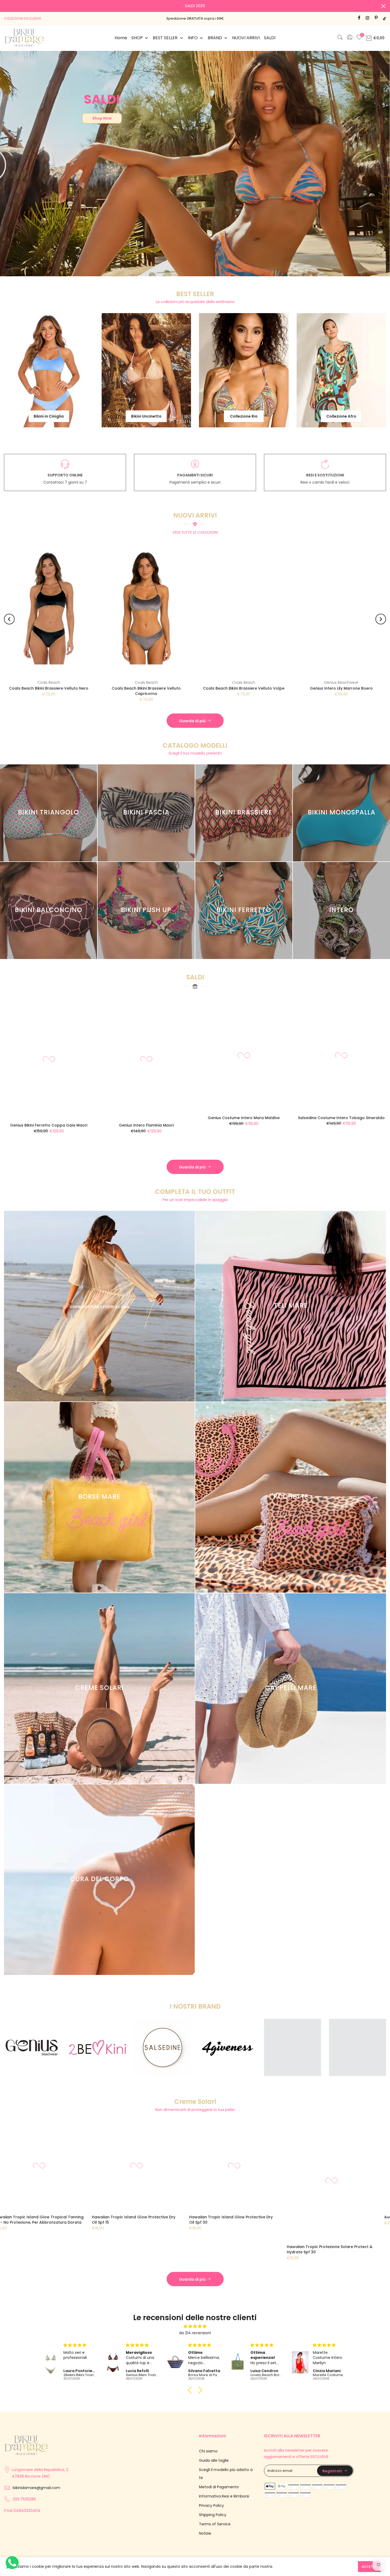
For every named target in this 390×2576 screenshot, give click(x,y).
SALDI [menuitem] (270, 38)
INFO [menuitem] (193, 38)
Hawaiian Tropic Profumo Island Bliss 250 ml (346, 2217)
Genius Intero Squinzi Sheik (358, 1133)
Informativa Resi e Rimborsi (224, 2496)
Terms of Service (215, 2524)
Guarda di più (192, 721)
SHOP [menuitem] (137, 38)
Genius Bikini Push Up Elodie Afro (163, 1118)
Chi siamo (208, 2451)
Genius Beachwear (174, 682)
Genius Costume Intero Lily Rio (66, 1118)
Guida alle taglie (214, 2460)
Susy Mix (76, 682)
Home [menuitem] (121, 38)
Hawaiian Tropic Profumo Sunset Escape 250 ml (152, 2220)
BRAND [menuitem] (215, 38)
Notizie (205, 2533)
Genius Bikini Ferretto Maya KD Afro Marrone (271, 688)
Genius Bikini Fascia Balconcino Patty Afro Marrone (174, 691)
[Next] (381, 619)
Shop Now (102, 118)
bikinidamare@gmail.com (36, 2488)
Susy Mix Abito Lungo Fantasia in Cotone (76, 688)
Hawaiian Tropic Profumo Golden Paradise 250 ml (247, 2220)
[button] (191, 2390)
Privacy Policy (211, 2505)
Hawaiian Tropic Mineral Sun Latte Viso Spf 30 (55, 2217)
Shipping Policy (213, 2515)
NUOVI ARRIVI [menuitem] (246, 38)
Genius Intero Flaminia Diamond (261, 1133)
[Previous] (9, 619)
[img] (195, 2326)
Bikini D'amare (368, 682)
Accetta (369, 2567)
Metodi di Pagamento (219, 2487)
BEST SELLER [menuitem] (165, 38)
